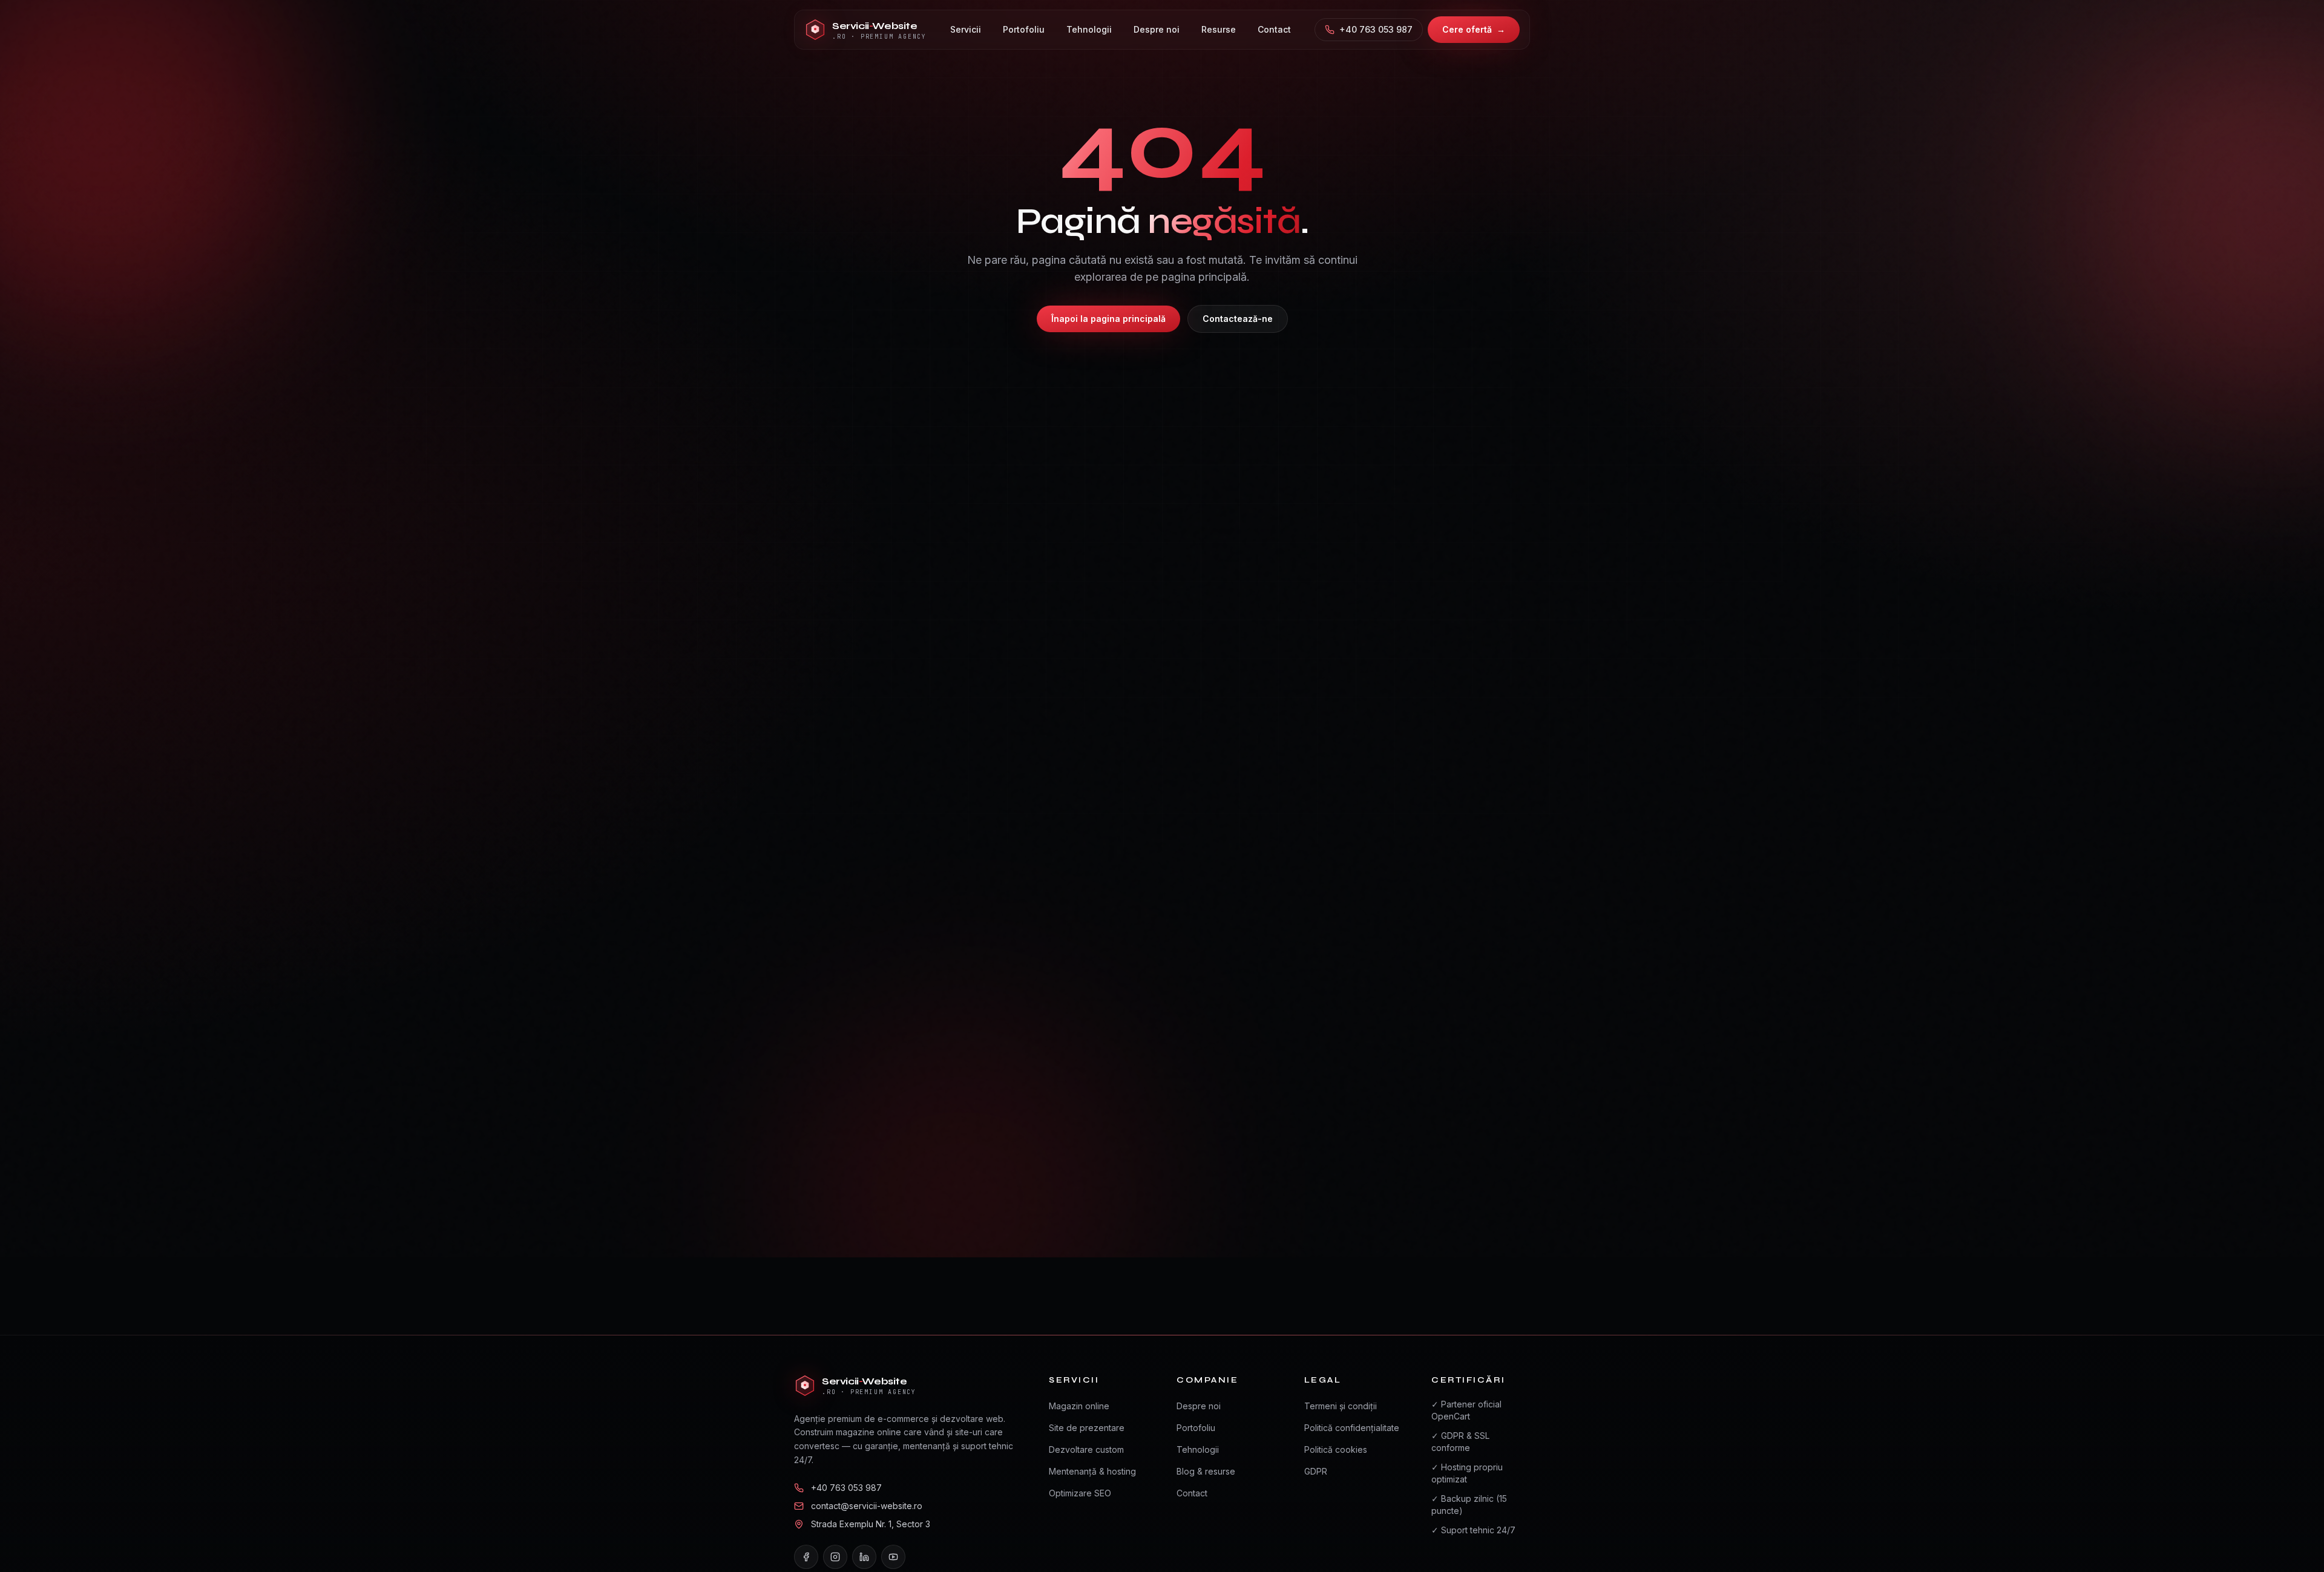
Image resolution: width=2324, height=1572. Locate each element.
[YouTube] (893, 1557)
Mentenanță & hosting (1092, 1471)
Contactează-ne (1238, 319)
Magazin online (1079, 1406)
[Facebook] (806, 1557)
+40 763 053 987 (1376, 29)
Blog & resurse (1206, 1471)
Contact (1192, 1493)
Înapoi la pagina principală (1108, 319)
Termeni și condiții (1341, 1406)
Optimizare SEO (1080, 1493)
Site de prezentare (1087, 1428)
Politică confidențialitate (1352, 1428)
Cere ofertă (1474, 29)
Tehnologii (1198, 1449)
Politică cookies (1336, 1449)
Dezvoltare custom (1086, 1449)
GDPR (1316, 1471)
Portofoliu (1196, 1428)
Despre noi (1199, 1406)
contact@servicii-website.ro (867, 1506)
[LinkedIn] (864, 1557)
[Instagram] (835, 1557)
